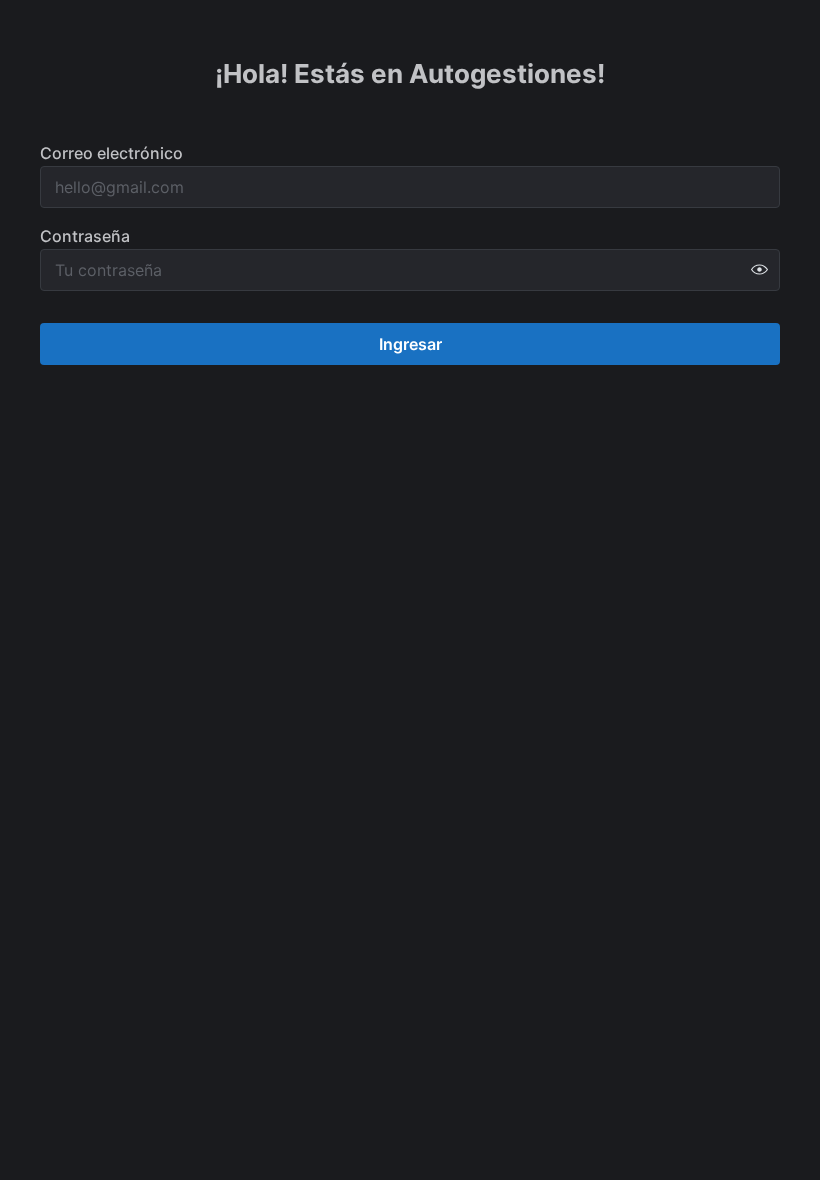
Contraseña (85, 236)
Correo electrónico (111, 153)
